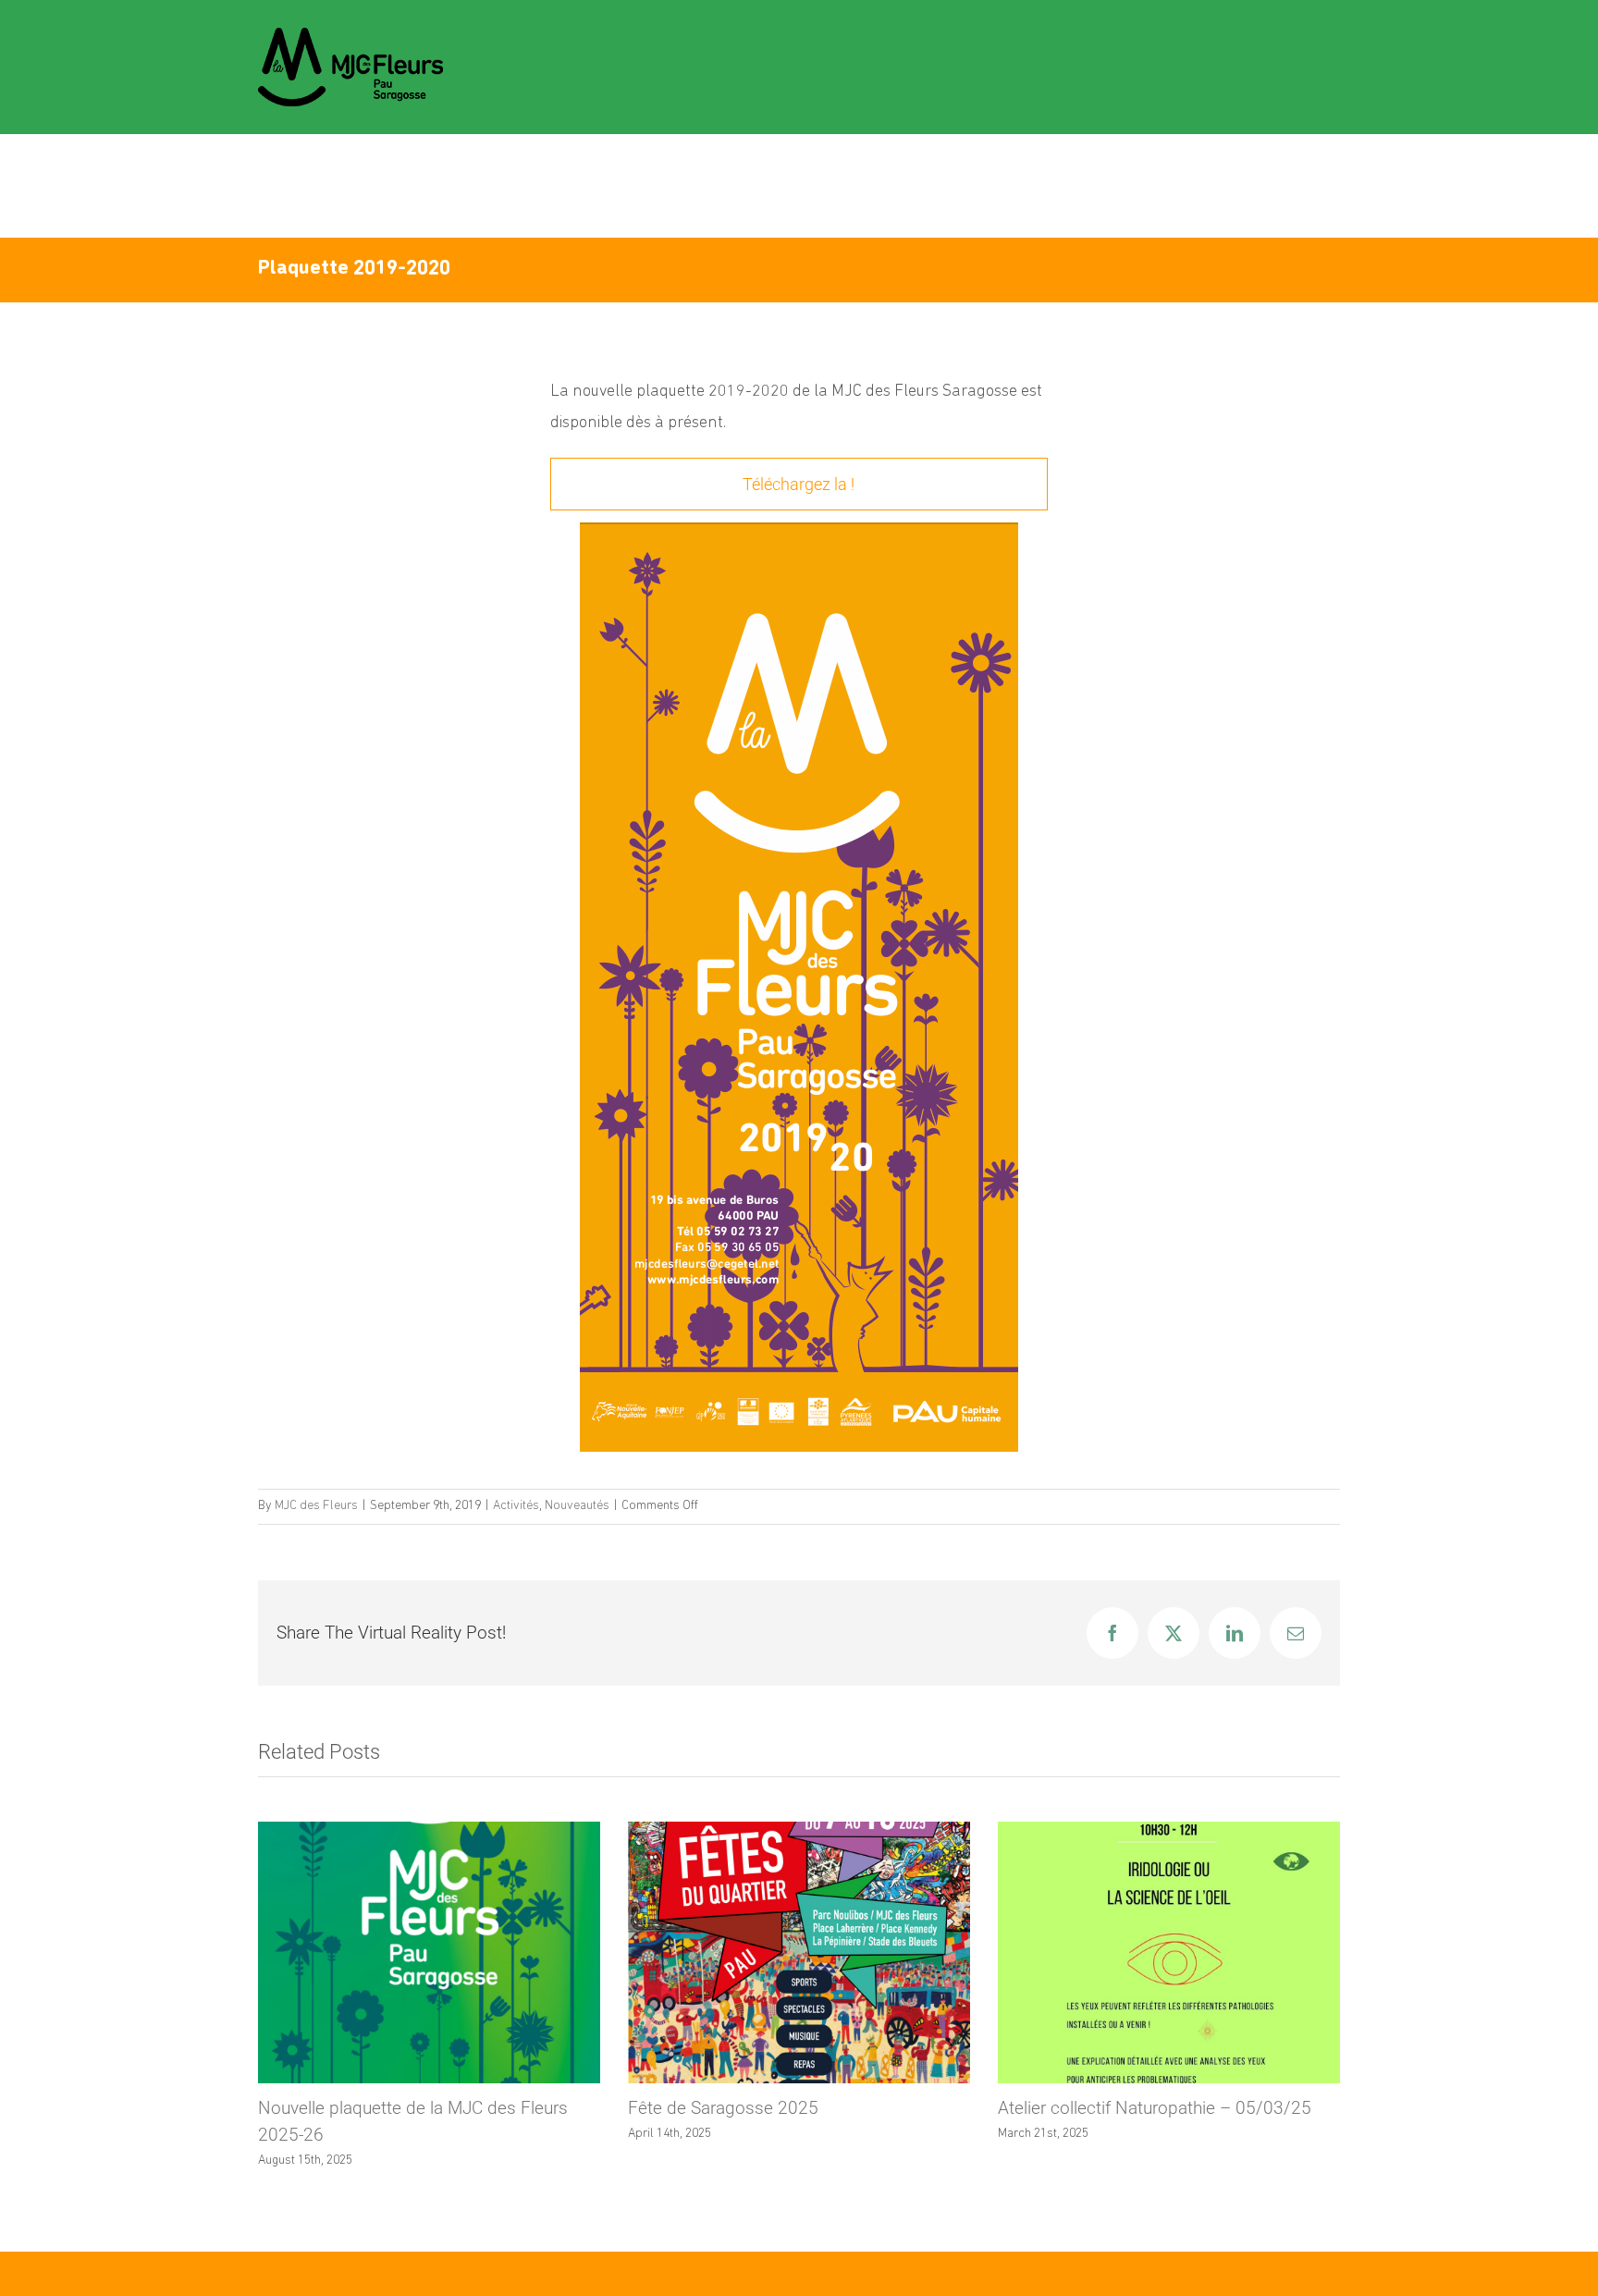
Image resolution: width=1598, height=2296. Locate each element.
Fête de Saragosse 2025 (723, 2108)
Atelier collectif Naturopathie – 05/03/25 (1155, 2108)
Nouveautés (577, 1506)
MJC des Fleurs (316, 1506)
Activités (516, 1506)
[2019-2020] (799, 530)
